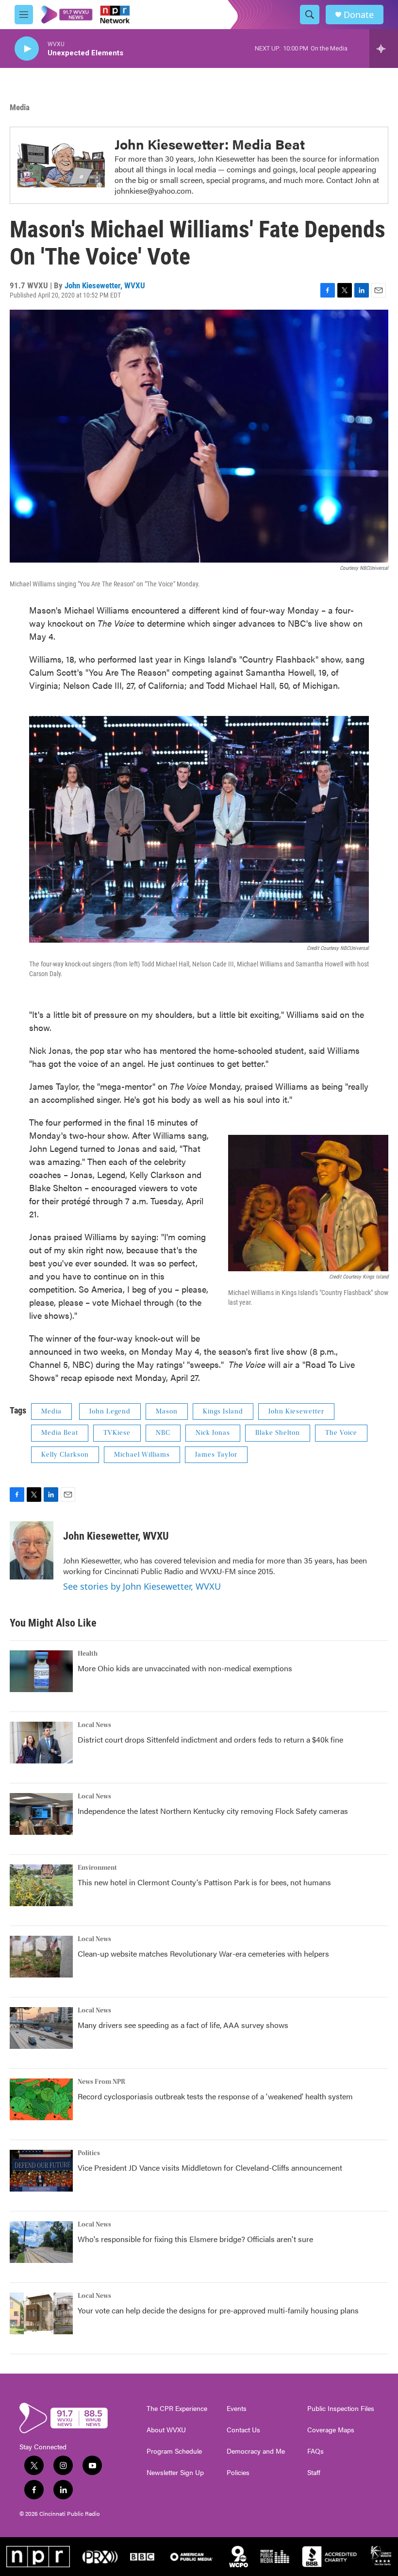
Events (237, 2409)
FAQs (315, 2451)
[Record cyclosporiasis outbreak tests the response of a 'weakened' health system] (41, 2099)
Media (20, 107)
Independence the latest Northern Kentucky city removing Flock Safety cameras (213, 1811)
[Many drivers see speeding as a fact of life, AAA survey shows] (41, 2028)
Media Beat (60, 1433)
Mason (167, 1412)
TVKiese (117, 1433)
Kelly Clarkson (65, 1455)
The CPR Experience (177, 2409)
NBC (163, 1433)
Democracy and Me (256, 2451)
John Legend (110, 1412)
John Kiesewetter (296, 1412)
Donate (359, 15)
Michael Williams (142, 1455)
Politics (89, 2153)
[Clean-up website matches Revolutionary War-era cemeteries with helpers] (41, 1957)
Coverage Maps (331, 2430)
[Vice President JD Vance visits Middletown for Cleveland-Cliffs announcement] (41, 2171)
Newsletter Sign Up (175, 2473)
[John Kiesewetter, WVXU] (32, 1550)
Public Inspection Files (341, 2409)
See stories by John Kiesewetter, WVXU (142, 1586)
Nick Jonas (213, 1433)
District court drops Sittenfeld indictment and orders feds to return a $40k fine (210, 1739)
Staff (314, 2473)
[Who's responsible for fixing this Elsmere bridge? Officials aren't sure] (41, 2242)
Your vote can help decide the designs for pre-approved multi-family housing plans (218, 2310)
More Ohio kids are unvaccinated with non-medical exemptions (185, 1668)
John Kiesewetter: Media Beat (210, 144)
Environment (97, 1868)
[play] (27, 49)
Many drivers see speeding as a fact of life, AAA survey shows (183, 2025)
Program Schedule (174, 2451)
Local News (94, 1725)
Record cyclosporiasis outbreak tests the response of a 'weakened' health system (215, 2096)
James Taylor (216, 1455)
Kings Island (223, 1412)
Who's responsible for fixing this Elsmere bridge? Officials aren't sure (195, 2239)
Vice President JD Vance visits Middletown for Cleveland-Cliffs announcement (210, 2168)
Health (88, 1654)
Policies (238, 2473)
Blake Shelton (278, 1433)
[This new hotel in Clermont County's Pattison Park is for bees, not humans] (41, 1885)
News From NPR (101, 2082)
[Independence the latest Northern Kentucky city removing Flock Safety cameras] (41, 1814)
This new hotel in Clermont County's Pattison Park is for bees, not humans (204, 1882)
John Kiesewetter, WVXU (105, 285)
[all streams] (384, 49)
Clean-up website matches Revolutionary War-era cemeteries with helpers (203, 1953)
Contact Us (243, 2430)
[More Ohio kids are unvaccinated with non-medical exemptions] (41, 1671)
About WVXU (166, 2430)
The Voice (341, 1433)
